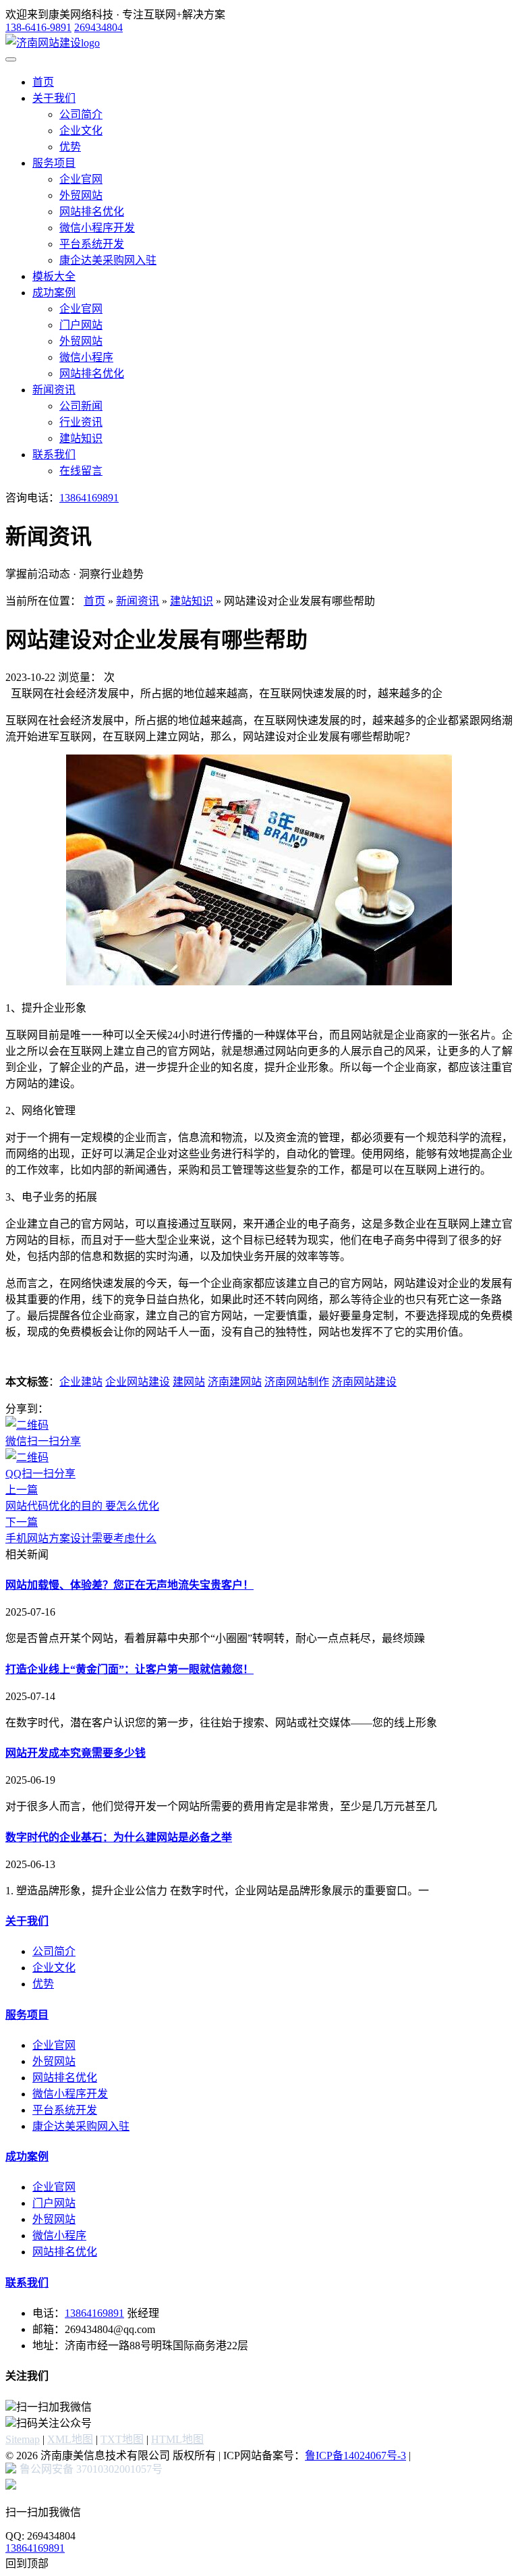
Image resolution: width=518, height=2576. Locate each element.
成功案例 (54, 293)
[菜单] (11, 59)
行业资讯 (81, 422)
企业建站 (81, 1382)
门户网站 (81, 325)
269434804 (98, 27)
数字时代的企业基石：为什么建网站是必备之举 (119, 1837)
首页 (43, 82)
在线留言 (81, 471)
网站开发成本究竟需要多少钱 (76, 1753)
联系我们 (54, 455)
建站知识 (81, 438)
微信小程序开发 (97, 228)
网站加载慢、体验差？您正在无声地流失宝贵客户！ (129, 1585)
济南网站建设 (364, 1382)
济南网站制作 (297, 1382)
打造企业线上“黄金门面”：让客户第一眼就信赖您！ (129, 1669)
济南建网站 (235, 1382)
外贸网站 (81, 195)
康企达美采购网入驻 (108, 260)
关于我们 (54, 98)
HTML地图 (177, 2439)
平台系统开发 (92, 244)
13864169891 (89, 498)
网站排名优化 (92, 212)
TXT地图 (122, 2439)
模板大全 (54, 276)
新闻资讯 (54, 390)
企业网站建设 (138, 1382)
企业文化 (81, 131)
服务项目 (54, 163)
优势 (70, 147)
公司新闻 (81, 406)
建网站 (189, 1382)
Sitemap (23, 2439)
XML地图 (70, 2439)
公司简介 (81, 114)
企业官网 (81, 179)
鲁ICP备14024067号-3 (355, 2456)
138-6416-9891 (38, 27)
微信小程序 (86, 357)
